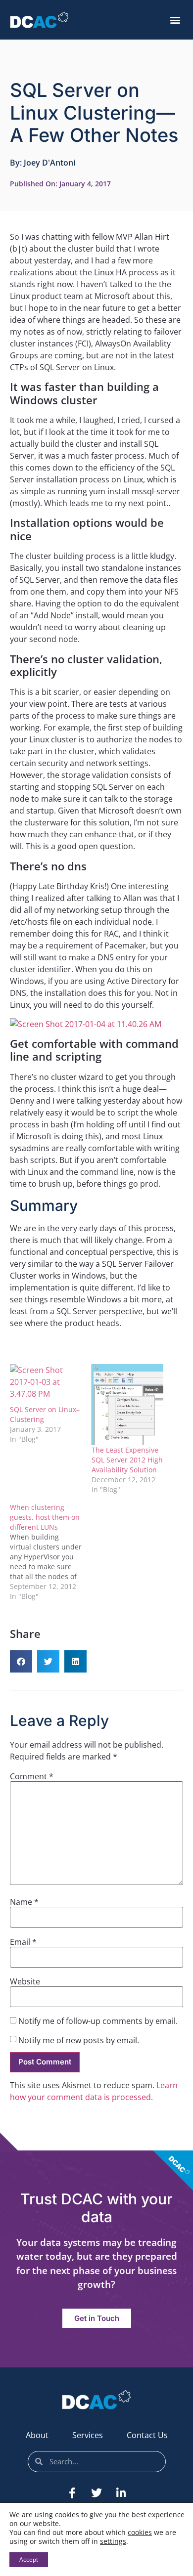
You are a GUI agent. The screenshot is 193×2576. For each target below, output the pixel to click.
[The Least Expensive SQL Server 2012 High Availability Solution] (127, 1405)
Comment (32, 1776)
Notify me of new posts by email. (79, 2040)
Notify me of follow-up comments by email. (98, 2021)
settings (113, 2541)
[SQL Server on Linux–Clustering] (46, 1385)
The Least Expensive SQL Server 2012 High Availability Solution (127, 1460)
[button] (175, 20)
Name (24, 1902)
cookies (140, 2532)
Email (23, 1942)
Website (25, 1981)
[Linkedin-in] (121, 2493)
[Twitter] (96, 2493)
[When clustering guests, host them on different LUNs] (51, 1552)
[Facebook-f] (72, 2493)
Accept (29, 2559)
